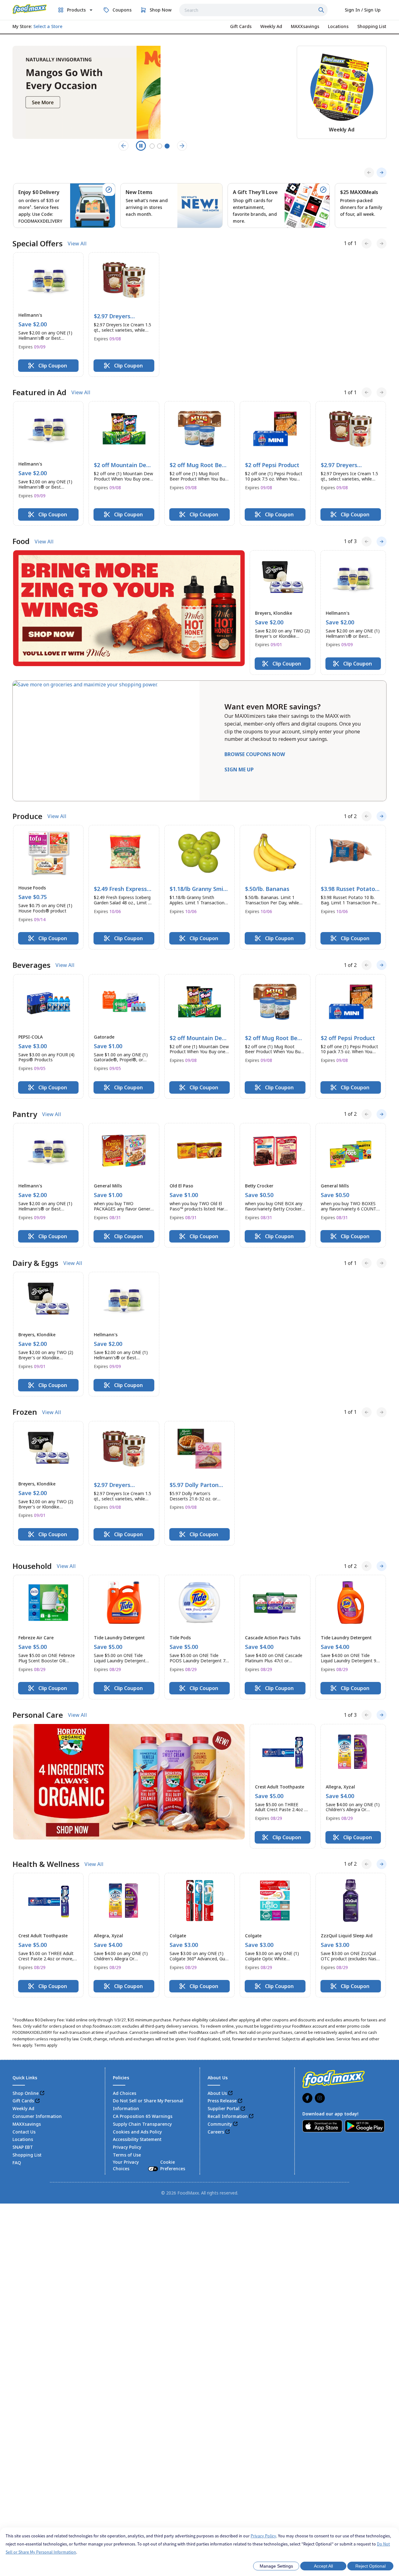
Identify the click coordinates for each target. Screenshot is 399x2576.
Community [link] (220, 2124)
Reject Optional (370, 2566)
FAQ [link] (17, 2163)
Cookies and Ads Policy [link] (137, 2132)
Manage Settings (276, 2566)
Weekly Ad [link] (23, 2108)
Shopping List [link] (27, 2155)
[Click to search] (322, 10)
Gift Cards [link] (23, 2101)
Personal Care (38, 1715)
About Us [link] (217, 2093)
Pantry (25, 1114)
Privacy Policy (263, 2536)
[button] (48, 315)
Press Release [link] (222, 2101)
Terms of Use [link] (127, 2155)
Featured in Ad (39, 392)
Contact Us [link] (24, 2132)
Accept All (323, 2566)
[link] (30, 9)
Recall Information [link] (228, 2116)
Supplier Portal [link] (224, 2108)
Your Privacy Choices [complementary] (149, 2165)
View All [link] (77, 244)
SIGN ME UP (239, 769)
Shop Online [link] (26, 2093)
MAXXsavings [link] (27, 2124)
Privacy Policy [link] (127, 2147)
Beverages (31, 965)
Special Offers (38, 244)
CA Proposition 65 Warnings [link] (143, 2116)
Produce (27, 816)
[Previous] (369, 173)
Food (21, 541)
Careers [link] (216, 2132)
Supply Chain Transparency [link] (142, 2124)
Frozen (25, 1412)
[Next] (382, 173)
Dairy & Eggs (35, 1263)
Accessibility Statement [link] (137, 2139)
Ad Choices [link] (125, 2093)
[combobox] (253, 10)
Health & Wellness (46, 1864)
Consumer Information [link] (37, 2116)
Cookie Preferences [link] (173, 2165)
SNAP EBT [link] (23, 2147)
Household (32, 1566)
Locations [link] (23, 2139)
